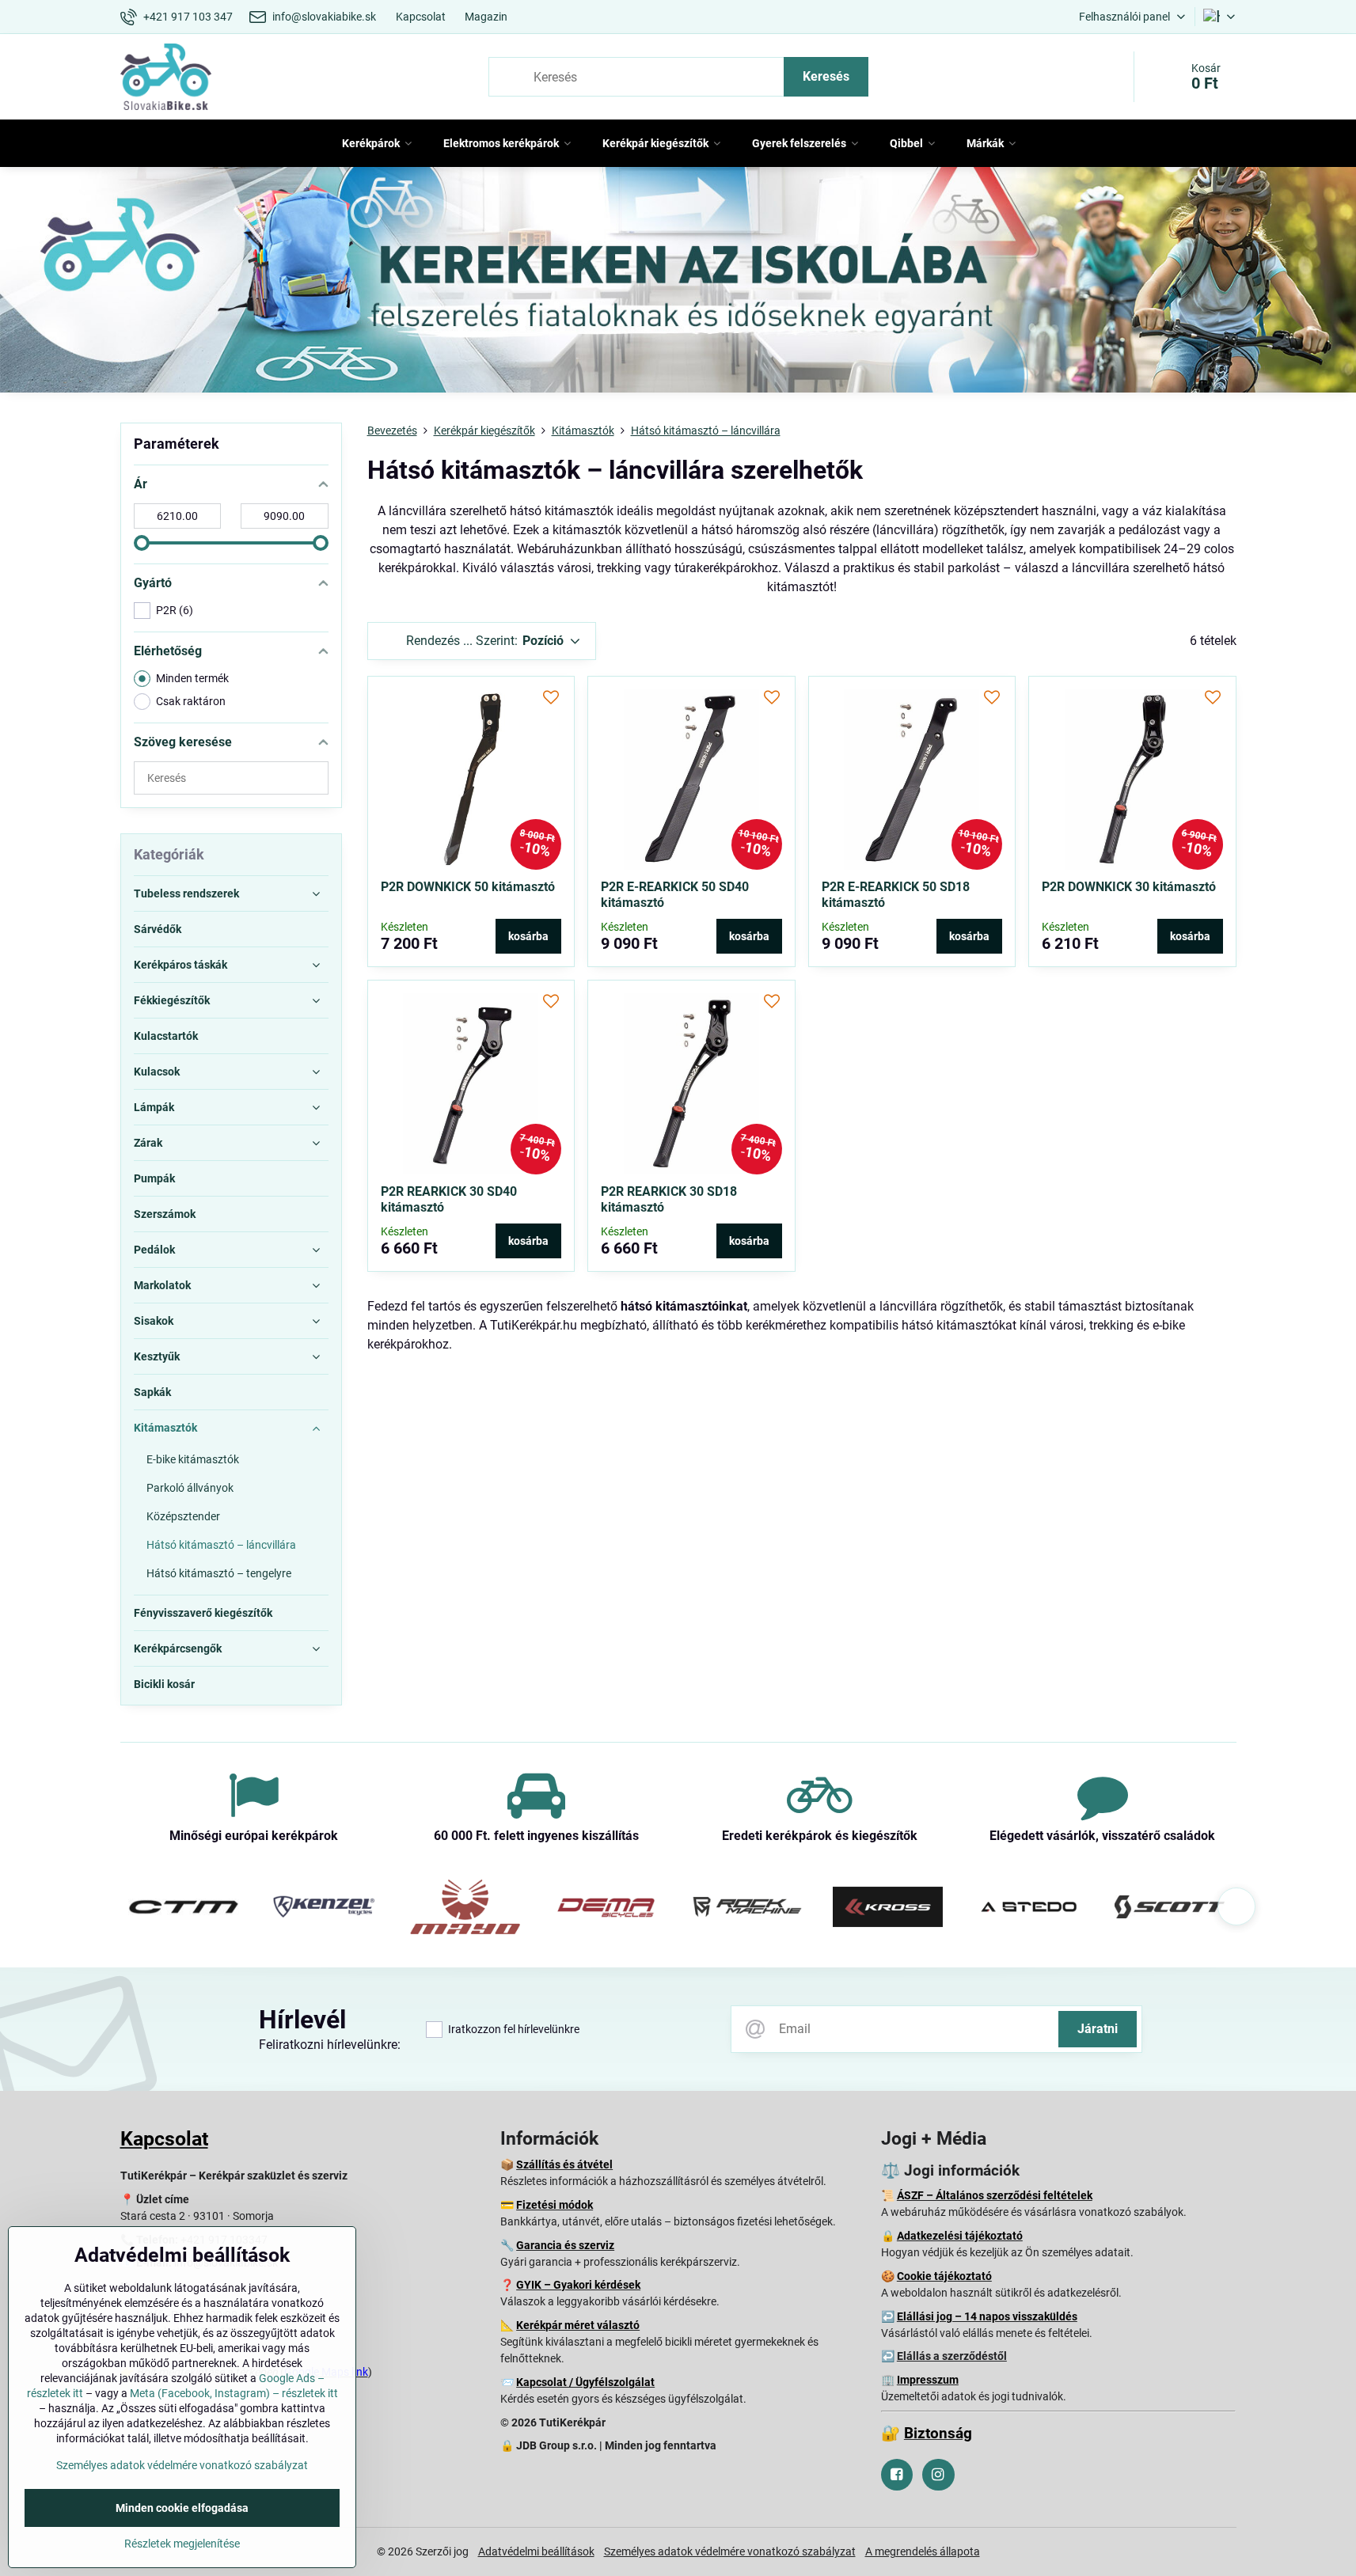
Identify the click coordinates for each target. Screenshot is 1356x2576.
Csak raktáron (191, 701)
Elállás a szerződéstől (952, 2356)
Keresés (826, 76)
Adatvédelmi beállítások (536, 2551)
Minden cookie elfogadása (182, 2508)
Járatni (1098, 2029)
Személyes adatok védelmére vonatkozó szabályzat (730, 2551)
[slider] (142, 543)
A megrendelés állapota (923, 2551)
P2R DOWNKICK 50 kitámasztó (468, 887)
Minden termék (192, 678)
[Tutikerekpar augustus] (678, 283)
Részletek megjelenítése (182, 2544)
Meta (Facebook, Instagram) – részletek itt (234, 2393)
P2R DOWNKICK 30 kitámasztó (1129, 887)
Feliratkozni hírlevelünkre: (330, 2045)
